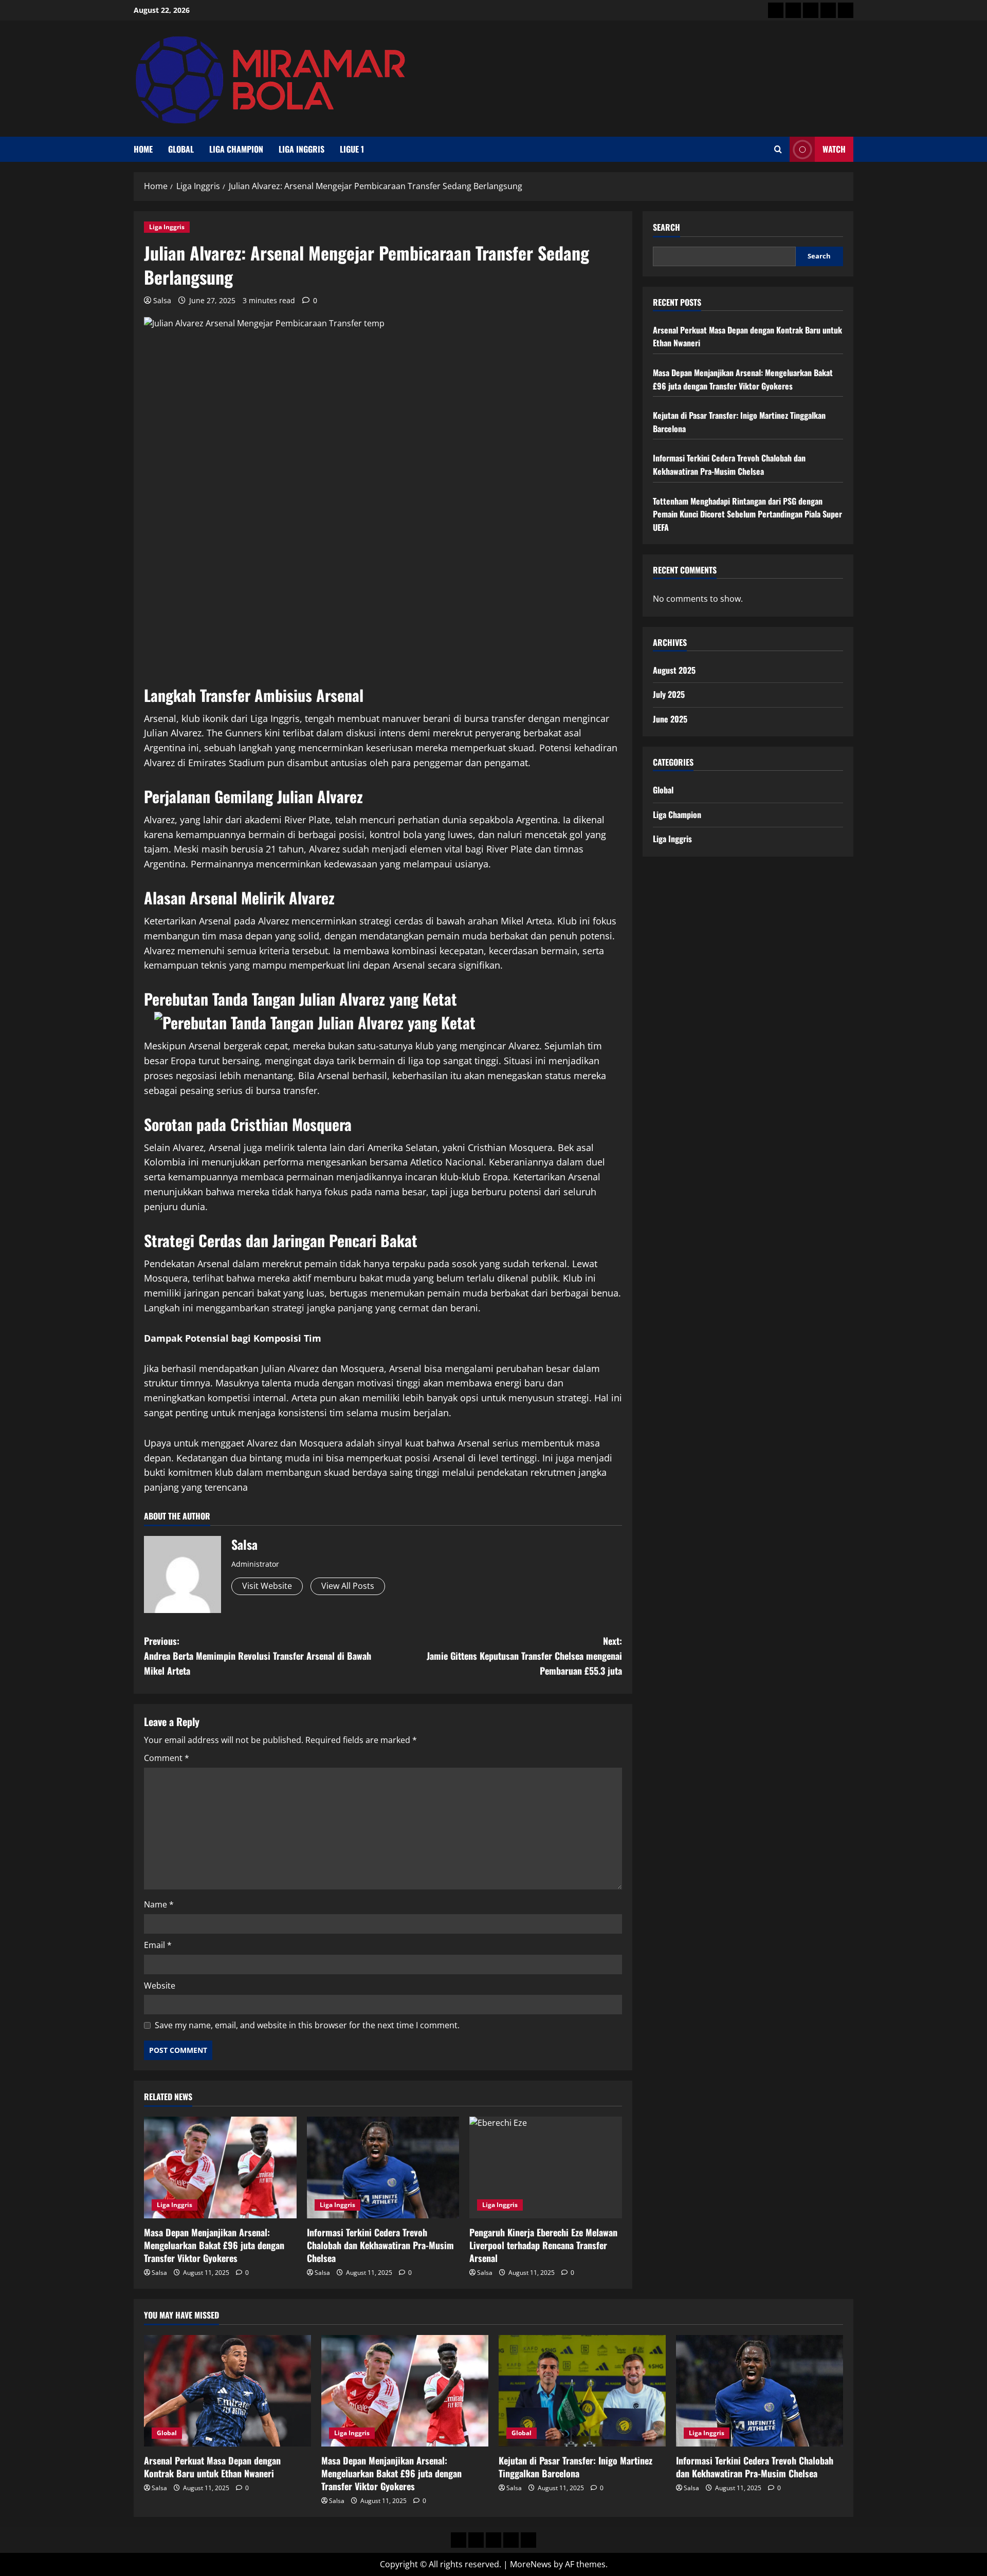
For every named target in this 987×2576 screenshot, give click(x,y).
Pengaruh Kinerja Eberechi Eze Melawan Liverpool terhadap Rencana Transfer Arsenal (543, 2245)
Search (666, 227)
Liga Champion (236, 149)
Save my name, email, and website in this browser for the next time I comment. (307, 2025)
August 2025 (674, 670)
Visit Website (267, 1586)
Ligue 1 (352, 149)
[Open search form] (778, 149)
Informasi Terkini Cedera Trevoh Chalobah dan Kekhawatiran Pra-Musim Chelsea (380, 2245)
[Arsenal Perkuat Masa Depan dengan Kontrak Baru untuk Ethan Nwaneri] (227, 2391)
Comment (167, 1758)
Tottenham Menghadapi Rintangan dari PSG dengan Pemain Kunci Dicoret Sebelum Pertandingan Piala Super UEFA (747, 514)
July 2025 (669, 694)
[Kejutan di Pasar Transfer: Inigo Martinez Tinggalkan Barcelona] (582, 2391)
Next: (524, 1656)
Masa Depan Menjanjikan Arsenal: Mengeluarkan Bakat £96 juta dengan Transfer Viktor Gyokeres (214, 2245)
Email (158, 1945)
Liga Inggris (301, 149)
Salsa (162, 300)
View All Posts (348, 1586)
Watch (834, 149)
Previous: (258, 1656)
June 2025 (670, 719)
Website (160, 1986)
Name (159, 1904)
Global (181, 149)
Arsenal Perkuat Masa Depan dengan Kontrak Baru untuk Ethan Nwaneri (212, 2467)
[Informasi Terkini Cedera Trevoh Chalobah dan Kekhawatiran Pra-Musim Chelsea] (383, 2167)
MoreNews (531, 2564)
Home (143, 149)
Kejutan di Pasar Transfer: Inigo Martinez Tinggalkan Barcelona (575, 2467)
